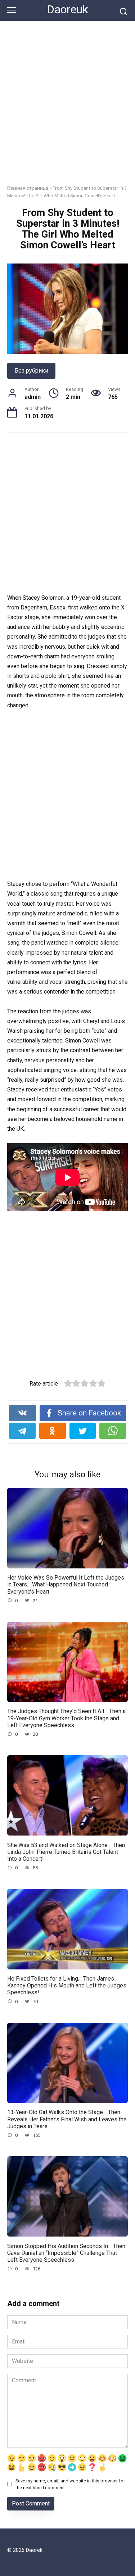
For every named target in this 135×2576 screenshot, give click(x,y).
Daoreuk (67, 10)
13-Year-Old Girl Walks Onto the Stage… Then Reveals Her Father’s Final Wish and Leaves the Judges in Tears (67, 2119)
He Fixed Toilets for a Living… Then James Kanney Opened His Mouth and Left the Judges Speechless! (67, 1985)
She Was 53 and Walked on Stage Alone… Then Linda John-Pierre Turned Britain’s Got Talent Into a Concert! (66, 1852)
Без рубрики (31, 371)
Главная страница (28, 188)
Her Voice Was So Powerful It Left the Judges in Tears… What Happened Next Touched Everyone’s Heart (66, 1584)
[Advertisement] (67, 108)
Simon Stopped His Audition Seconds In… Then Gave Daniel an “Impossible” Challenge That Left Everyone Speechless (66, 2253)
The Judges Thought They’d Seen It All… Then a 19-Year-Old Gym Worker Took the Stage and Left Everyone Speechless (66, 1718)
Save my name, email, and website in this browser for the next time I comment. (70, 2484)
